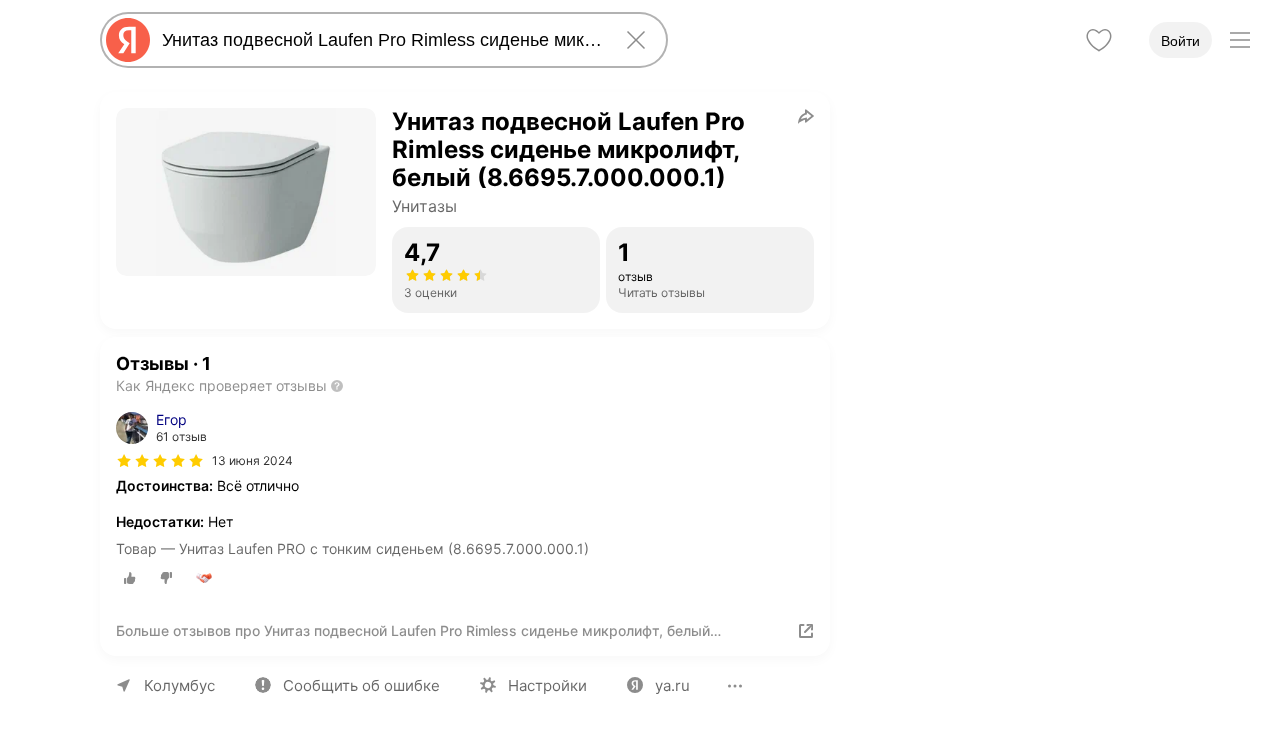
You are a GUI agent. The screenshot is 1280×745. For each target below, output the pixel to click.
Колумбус (179, 685)
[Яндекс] (128, 40)
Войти (1180, 41)
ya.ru (672, 685)
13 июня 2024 (252, 460)
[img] (160, 461)
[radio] (130, 578)
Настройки (547, 685)
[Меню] (1240, 40)
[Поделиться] (806, 116)
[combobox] (380, 40)
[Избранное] (1099, 40)
